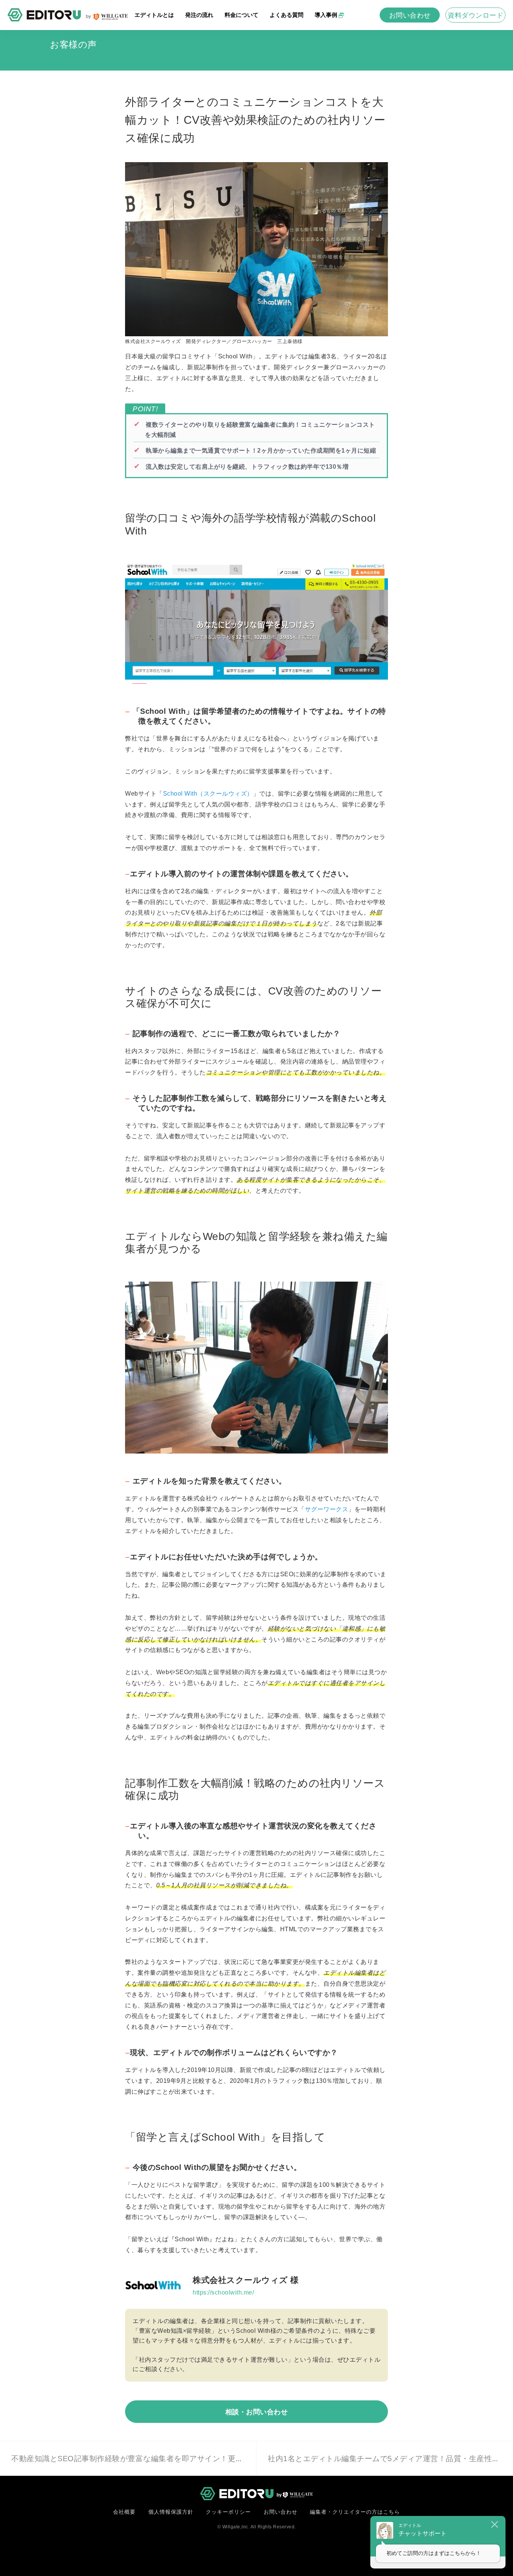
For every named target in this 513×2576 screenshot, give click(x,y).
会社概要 (124, 2512)
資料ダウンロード (475, 15)
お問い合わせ (410, 15)
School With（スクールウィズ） (208, 794)
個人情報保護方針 (171, 2512)
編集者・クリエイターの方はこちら (355, 2512)
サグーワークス (327, 1509)
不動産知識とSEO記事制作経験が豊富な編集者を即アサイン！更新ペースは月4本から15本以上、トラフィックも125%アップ (228, 2459)
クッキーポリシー (228, 2512)
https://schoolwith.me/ (223, 2292)
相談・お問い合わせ (257, 2412)
